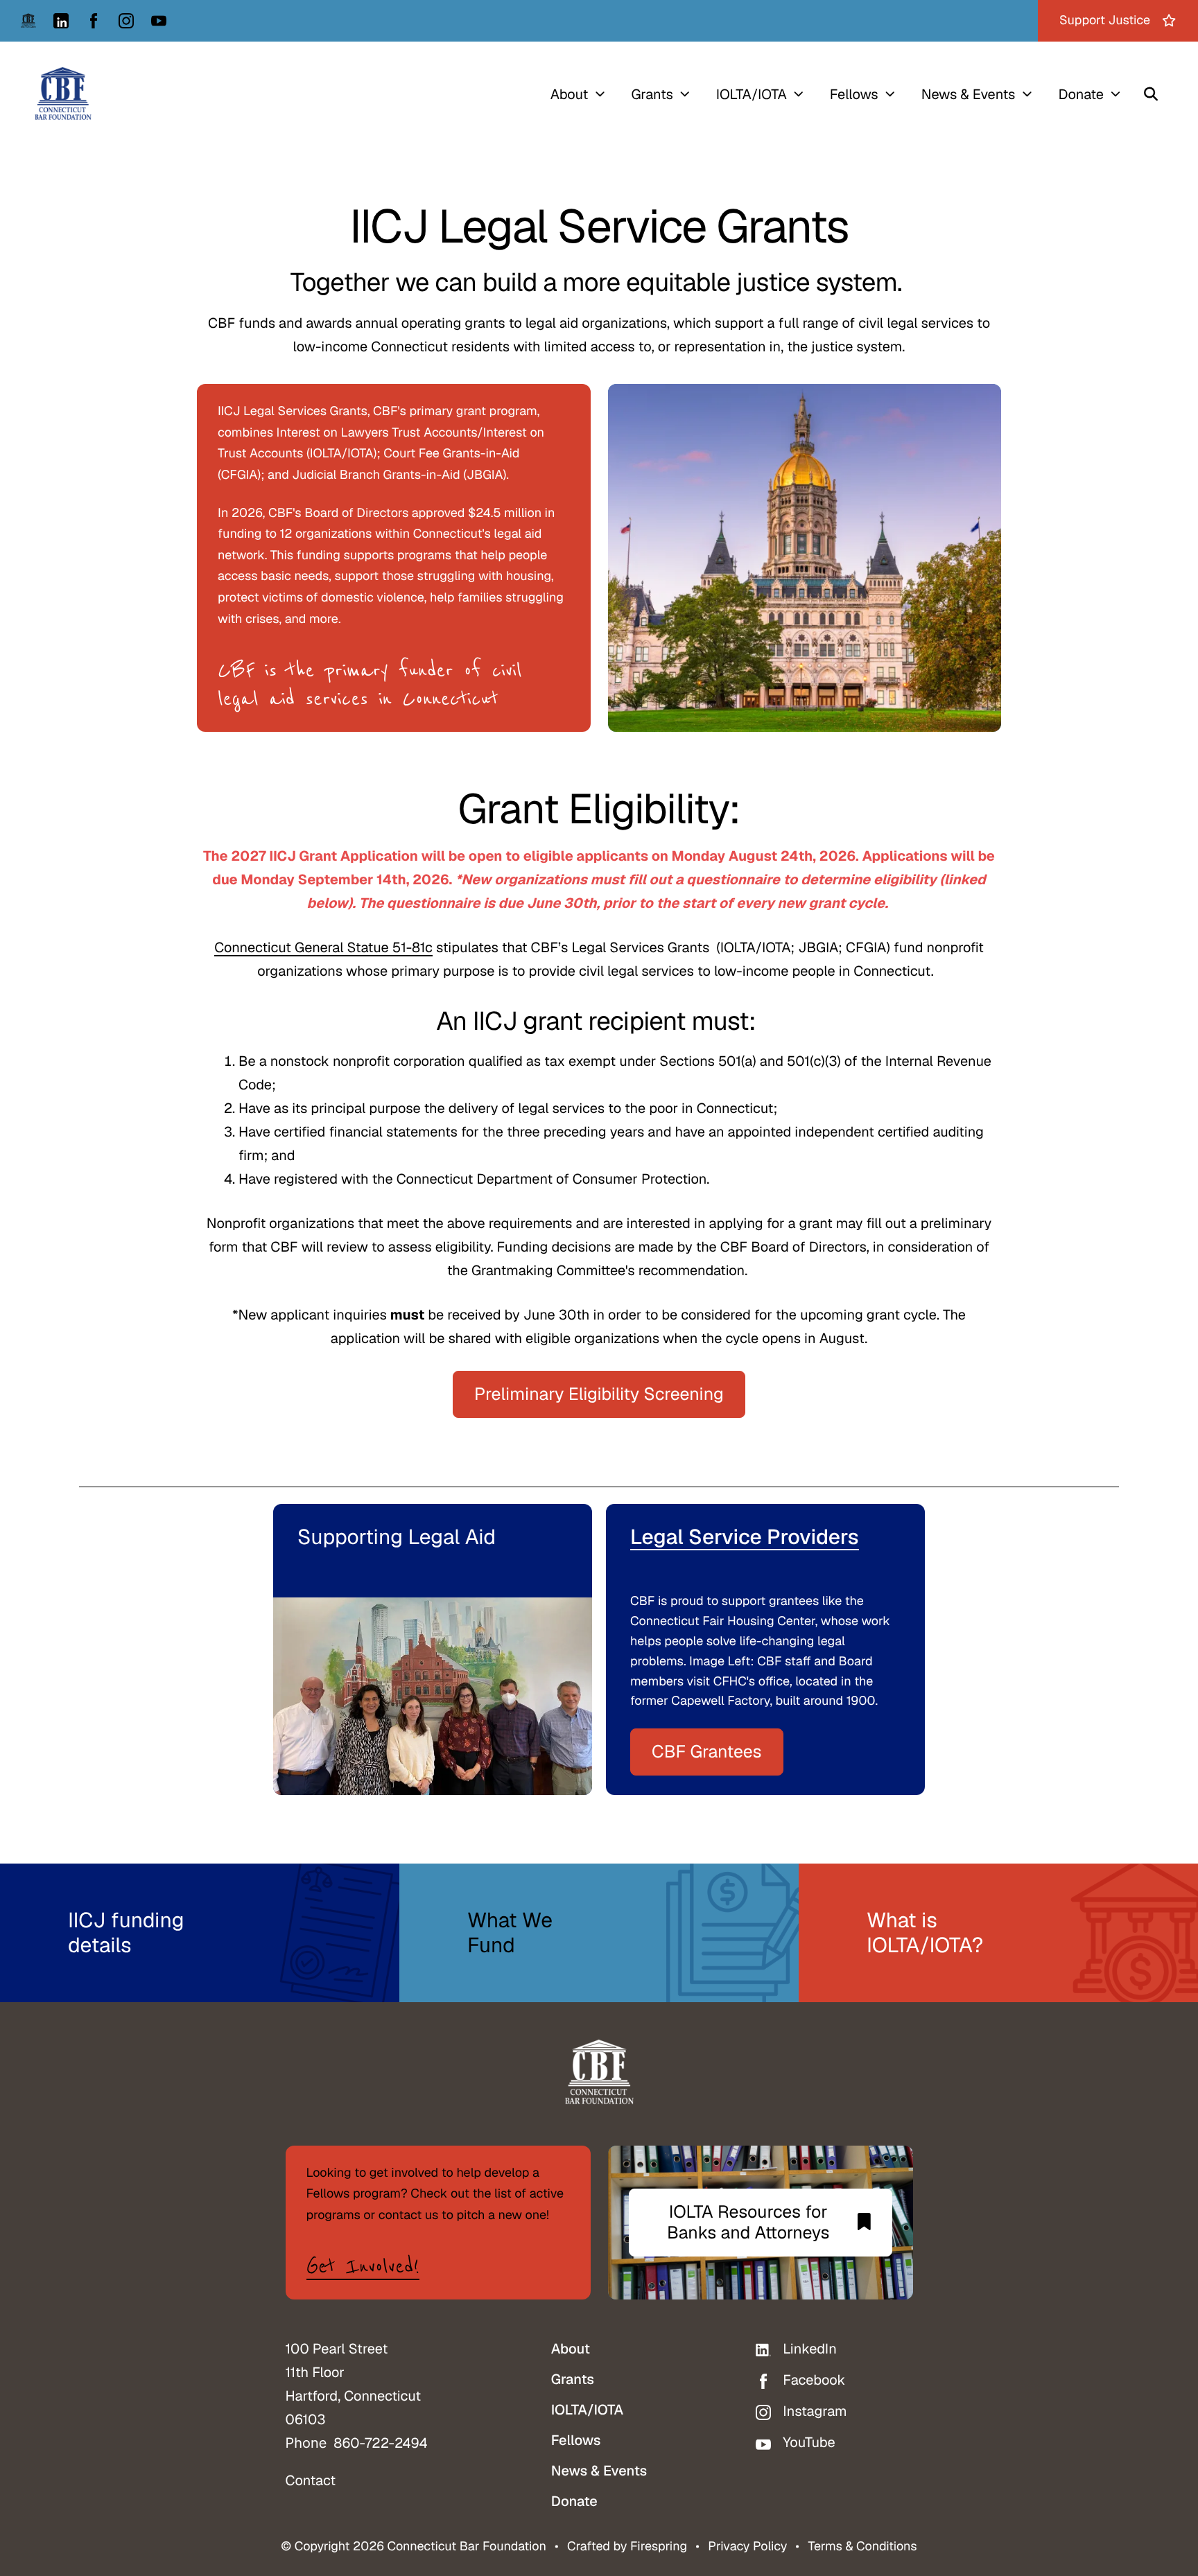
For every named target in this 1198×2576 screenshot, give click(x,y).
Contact (311, 2480)
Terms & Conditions (862, 2547)
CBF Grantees (707, 1752)
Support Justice (1105, 20)
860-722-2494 (380, 2443)
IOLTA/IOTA (752, 94)
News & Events (969, 94)
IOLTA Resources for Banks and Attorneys (748, 2223)
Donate (1081, 94)
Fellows (854, 94)
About (570, 94)
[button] (1151, 94)
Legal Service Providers (745, 1537)
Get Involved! (363, 2267)
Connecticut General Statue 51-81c (323, 947)
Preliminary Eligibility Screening (599, 1394)
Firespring (659, 2547)
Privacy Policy (747, 2547)
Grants (652, 94)
